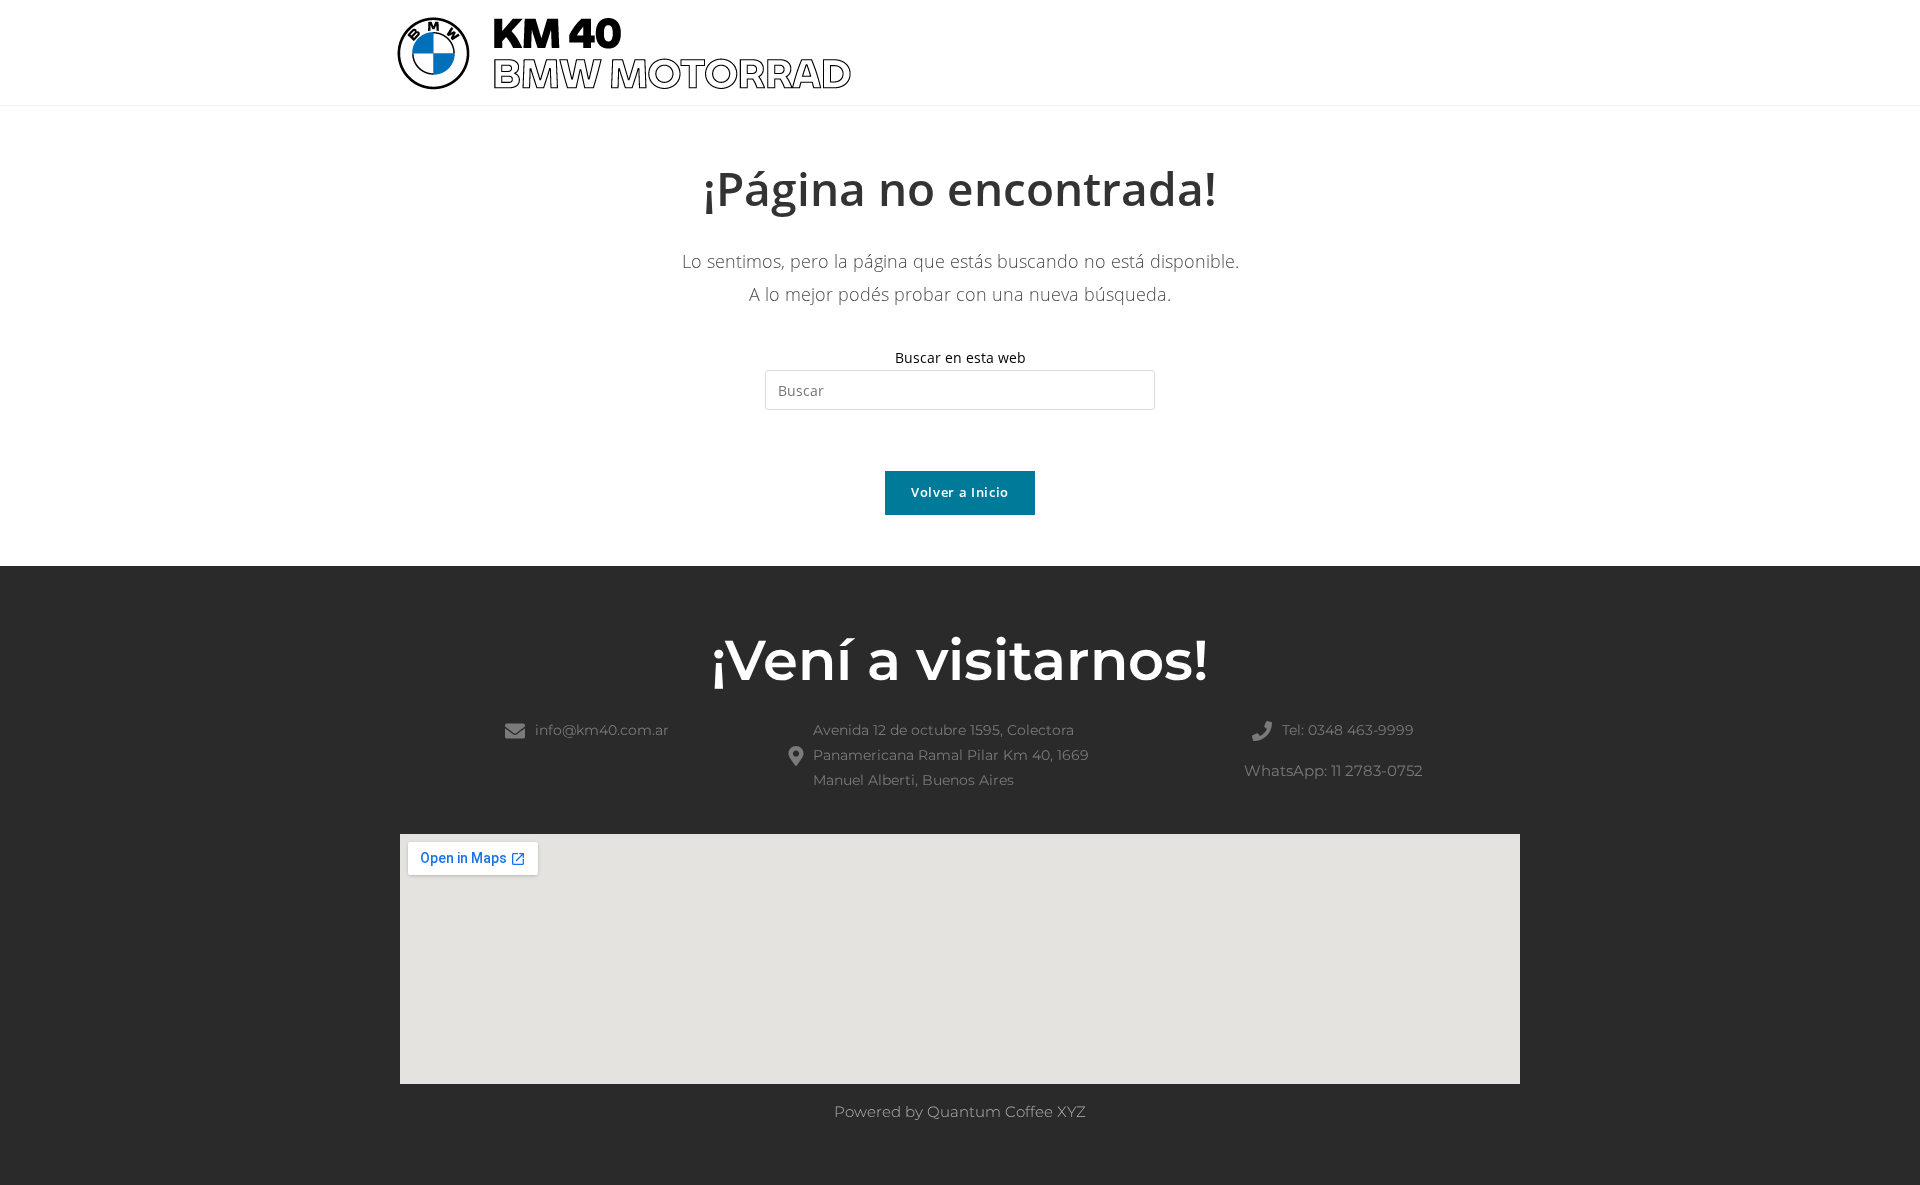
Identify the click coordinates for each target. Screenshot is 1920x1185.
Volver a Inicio (960, 492)
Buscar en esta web (960, 357)
